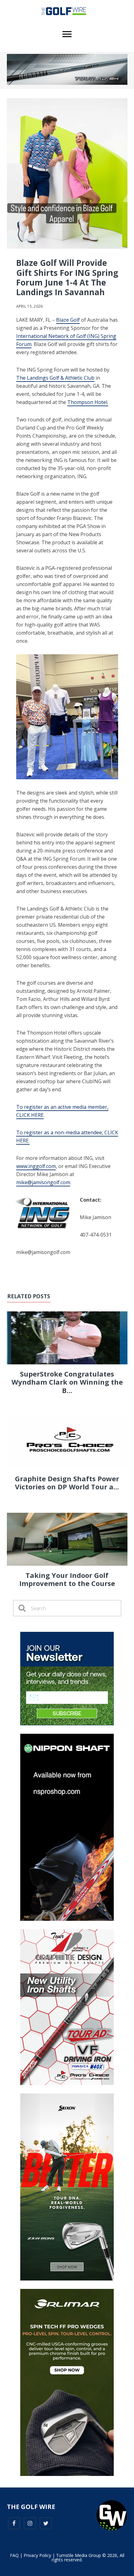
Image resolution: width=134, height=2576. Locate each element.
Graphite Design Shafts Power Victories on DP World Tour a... (67, 1483)
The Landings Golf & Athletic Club (55, 378)
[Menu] (67, 34)
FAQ (14, 2555)
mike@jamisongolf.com (43, 1182)
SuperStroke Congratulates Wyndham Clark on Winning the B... (67, 1382)
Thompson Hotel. (88, 402)
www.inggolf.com (36, 1166)
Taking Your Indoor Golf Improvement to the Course (67, 1579)
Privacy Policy (37, 2555)
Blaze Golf (68, 320)
